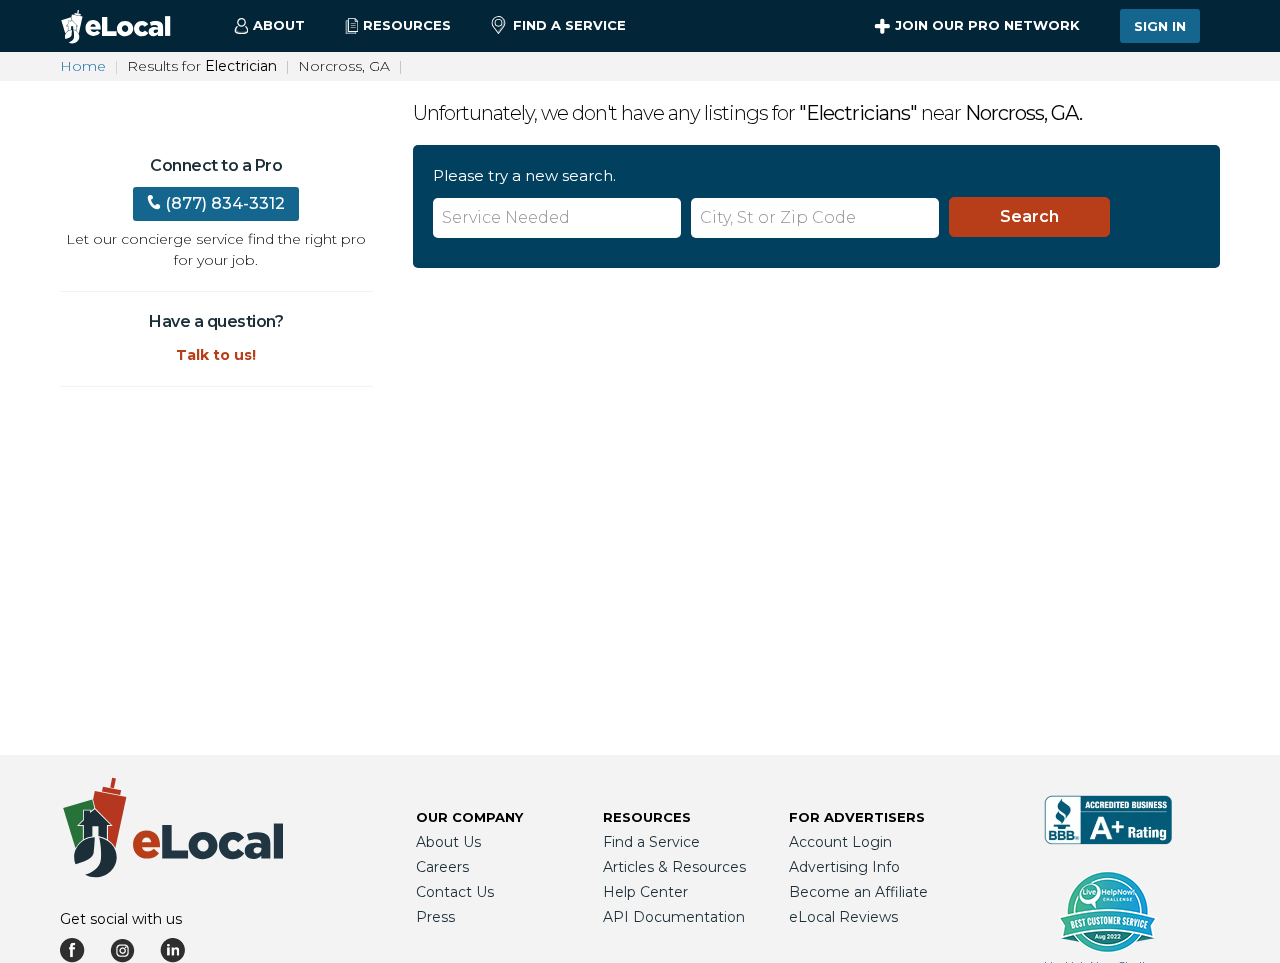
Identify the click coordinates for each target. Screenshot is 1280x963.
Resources (647, 817)
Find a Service (569, 25)
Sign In (1160, 26)
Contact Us (455, 892)
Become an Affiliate (858, 892)
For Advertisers (857, 817)
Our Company (469, 817)
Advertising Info (844, 867)
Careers (442, 867)
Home (83, 66)
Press (435, 917)
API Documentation (674, 917)
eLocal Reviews (843, 917)
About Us (448, 842)
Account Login (840, 842)
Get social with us (121, 919)
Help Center (645, 892)
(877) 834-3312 (225, 203)
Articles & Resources (674, 867)
